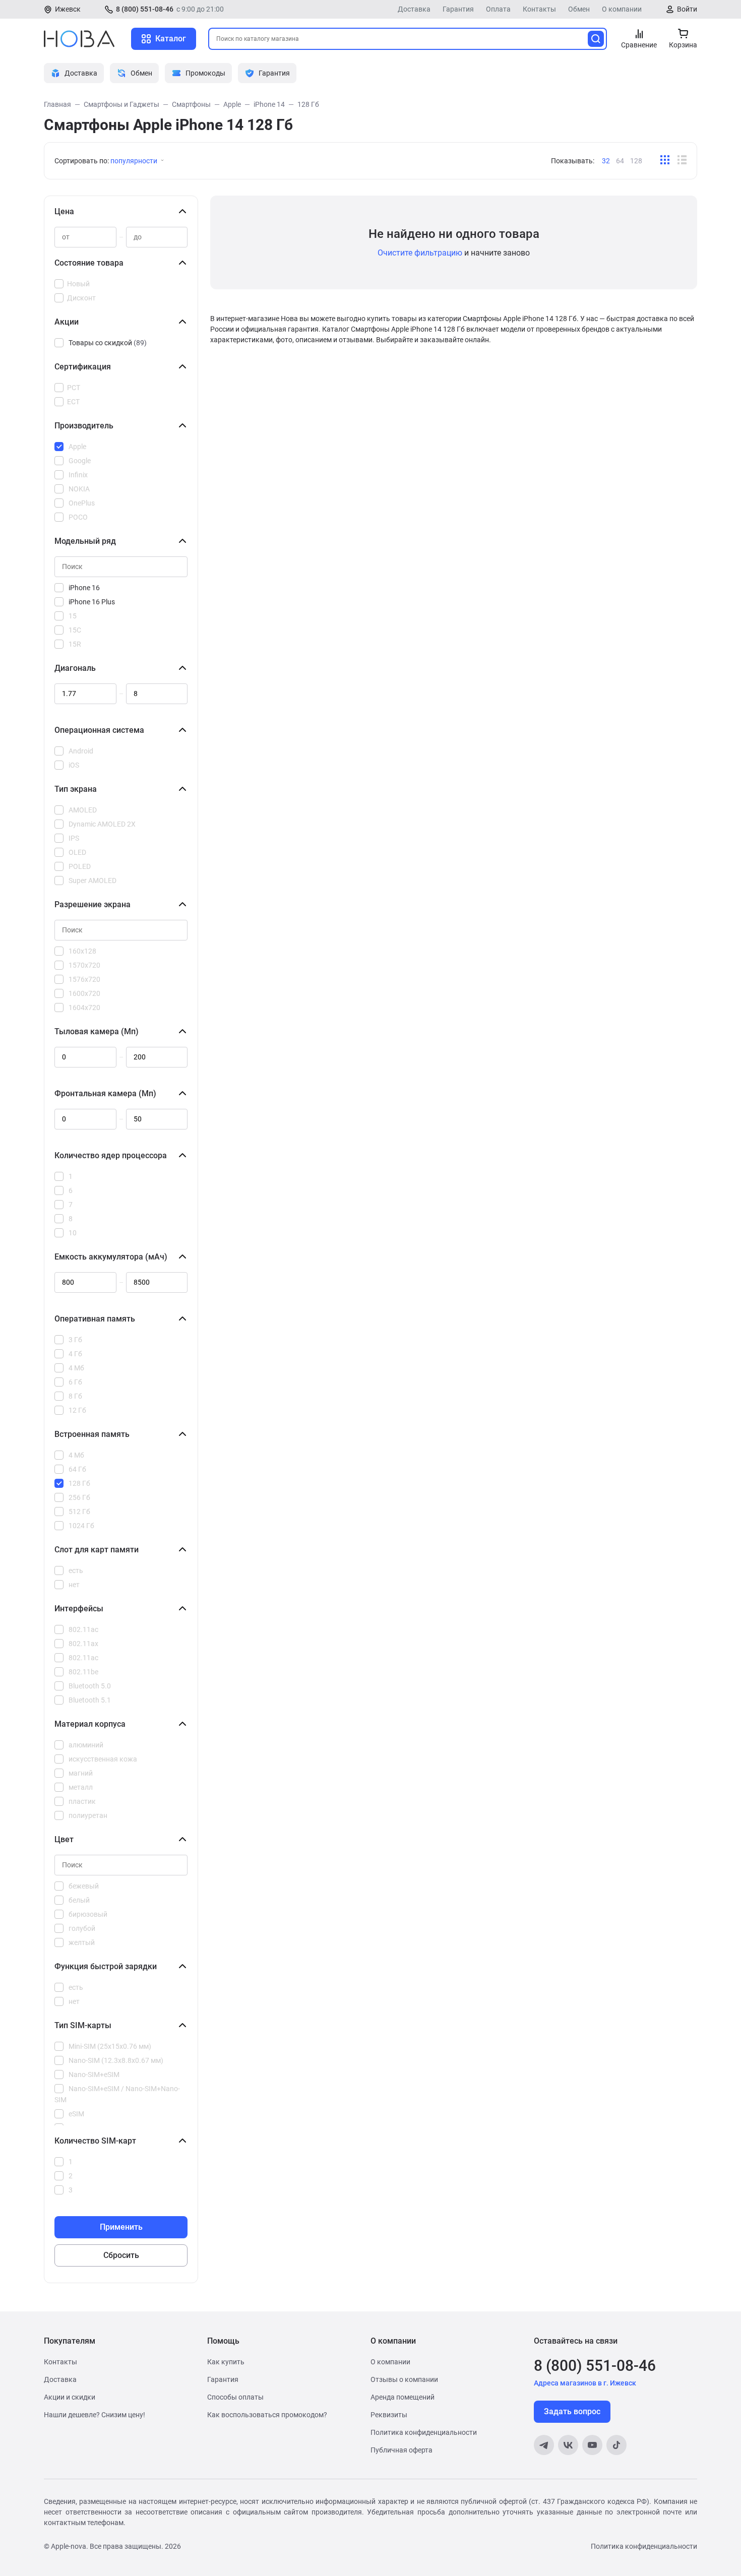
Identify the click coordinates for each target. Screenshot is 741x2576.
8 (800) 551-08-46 (145, 9)
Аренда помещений (403, 2397)
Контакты (539, 9)
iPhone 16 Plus (92, 602)
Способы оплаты (235, 2397)
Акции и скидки (70, 2397)
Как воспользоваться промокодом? (267, 2415)
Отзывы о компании (404, 2379)
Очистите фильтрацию (420, 253)
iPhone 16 (84, 588)
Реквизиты (389, 2415)
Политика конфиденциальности (424, 2432)
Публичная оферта (402, 2450)
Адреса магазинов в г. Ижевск (585, 2383)
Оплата (498, 9)
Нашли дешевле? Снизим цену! (95, 2415)
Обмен (579, 9)
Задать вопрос (572, 2411)
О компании (622, 9)
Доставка (414, 9)
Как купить (226, 2362)
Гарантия (458, 9)
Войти (687, 9)
